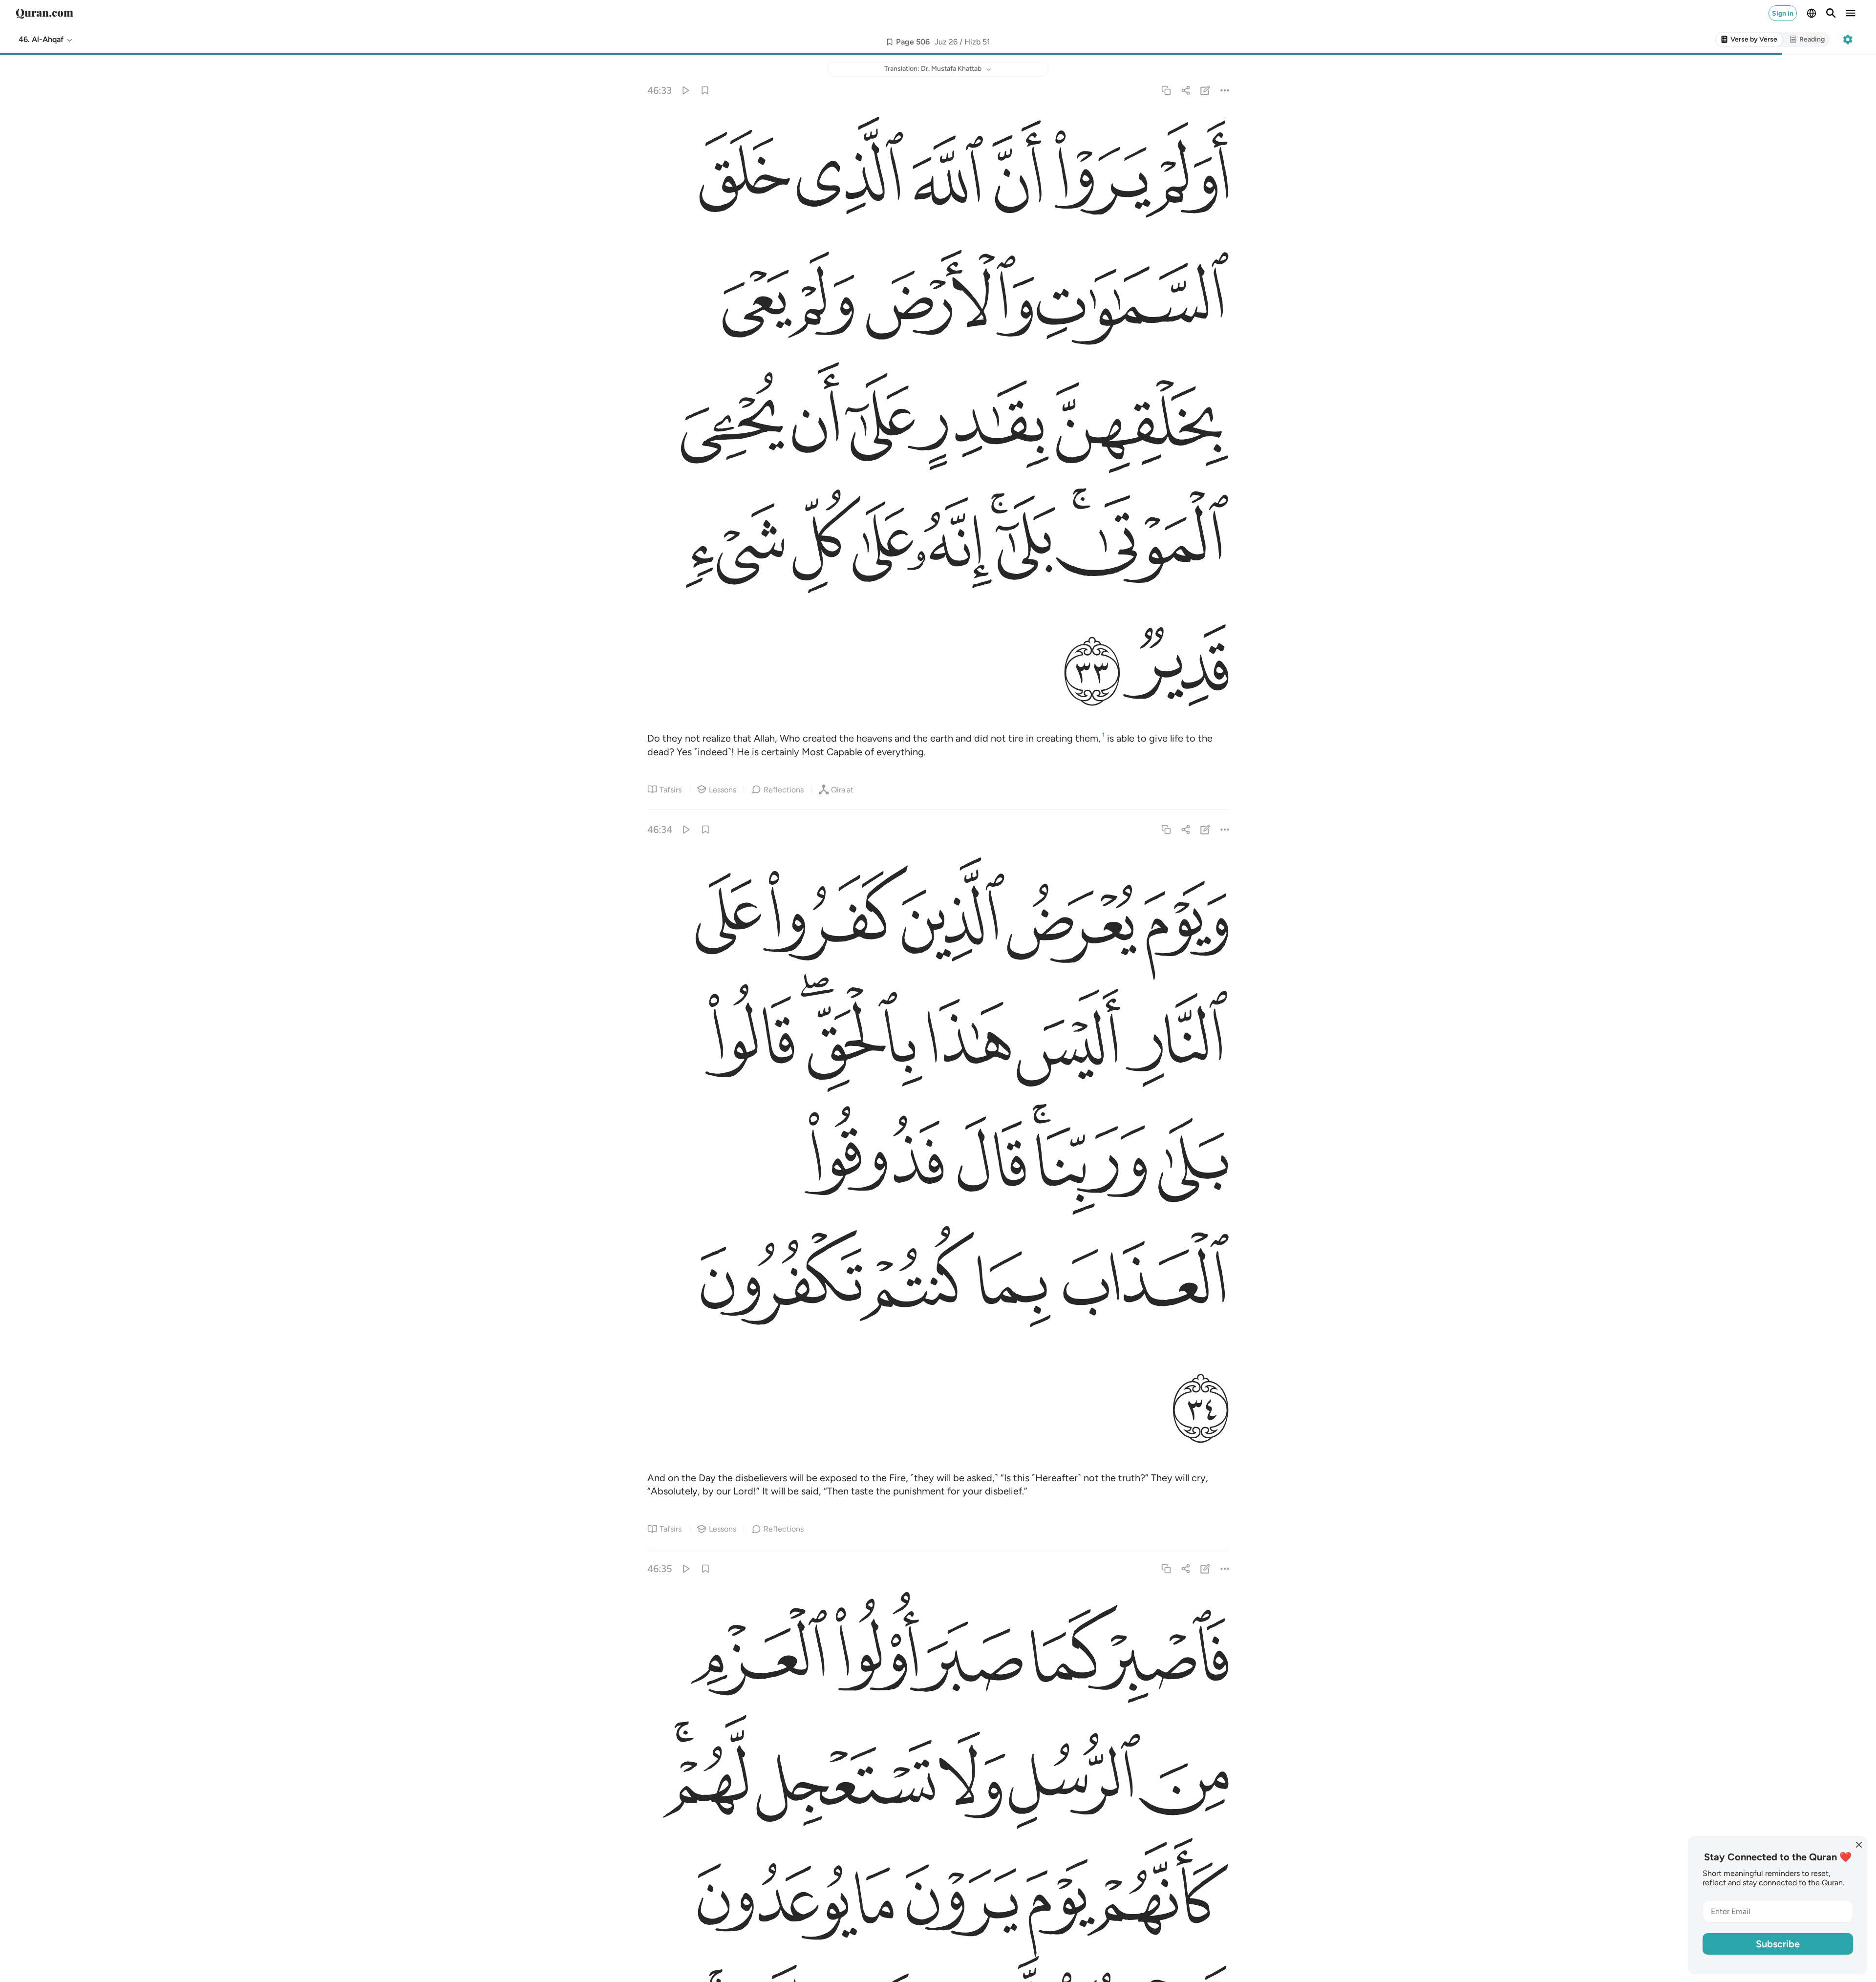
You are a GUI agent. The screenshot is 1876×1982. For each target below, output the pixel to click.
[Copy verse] (1166, 90)
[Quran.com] (44, 13)
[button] (46, 40)
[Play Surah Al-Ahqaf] (685, 90)
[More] (1225, 90)
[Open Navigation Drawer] (1851, 13)
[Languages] (1812, 13)
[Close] (1859, 1845)
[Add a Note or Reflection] (1205, 90)
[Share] (1185, 90)
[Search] (1831, 13)
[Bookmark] (705, 90)
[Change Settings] (1848, 40)
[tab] (1749, 40)
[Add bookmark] (890, 42)
